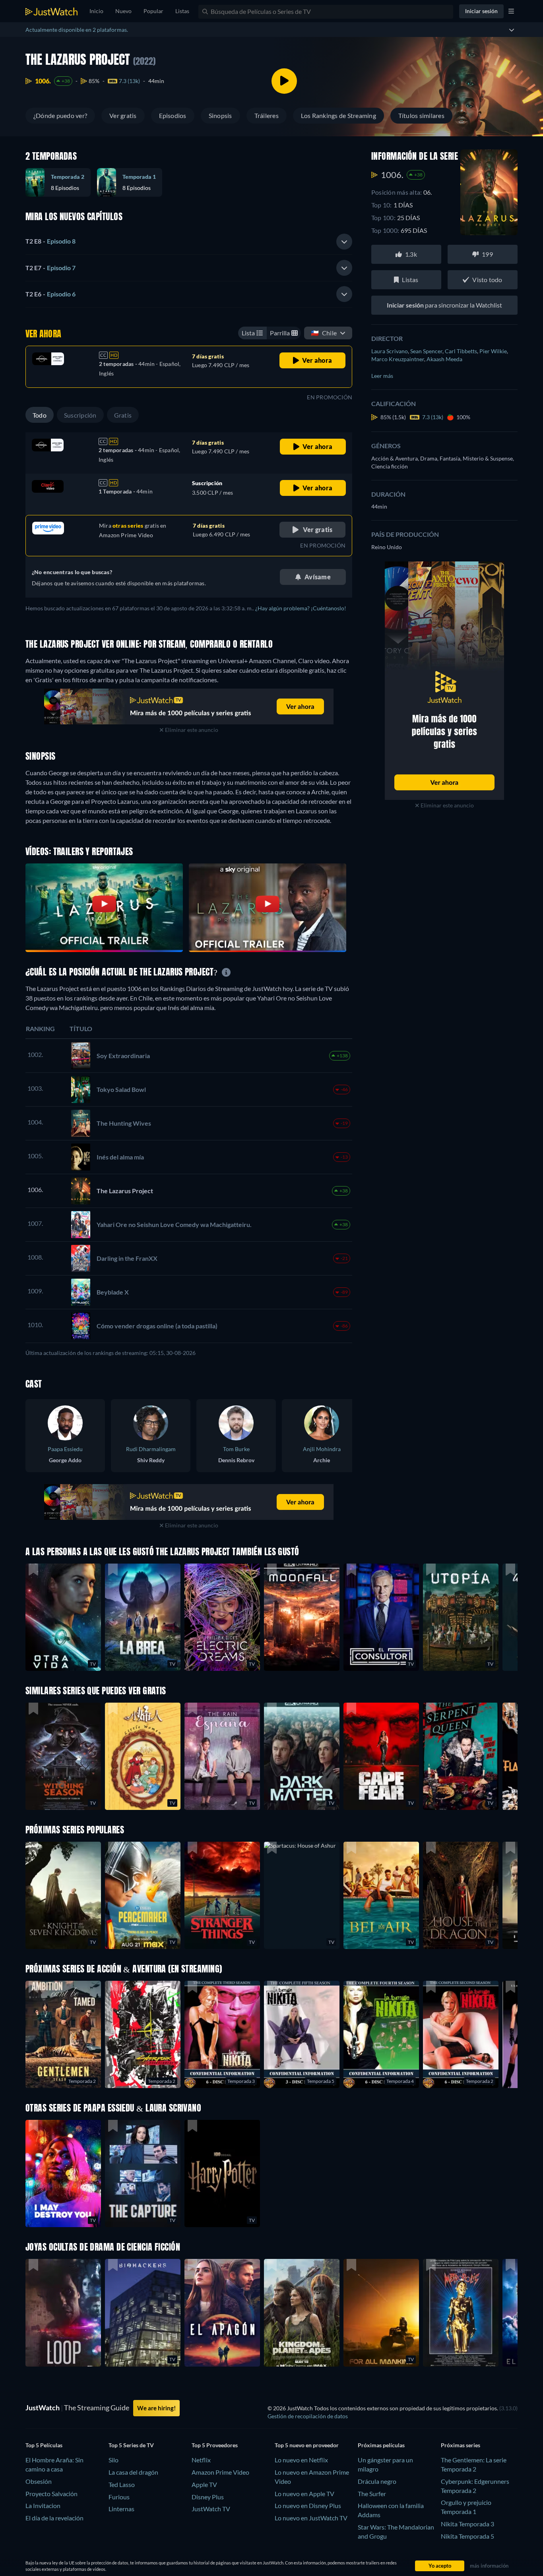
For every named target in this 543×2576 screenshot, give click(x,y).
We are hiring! (156, 2408)
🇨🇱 (324, 333)
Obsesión (39, 2481)
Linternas (121, 2509)
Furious (119, 2497)
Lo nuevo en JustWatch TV (311, 2518)
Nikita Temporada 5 (467, 2536)
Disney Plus (208, 2497)
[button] (302, 1895)
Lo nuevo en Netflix (301, 2460)
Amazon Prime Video (220, 2472)
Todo (40, 415)
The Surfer (372, 2494)
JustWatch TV (211, 2509)
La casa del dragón (133, 2472)
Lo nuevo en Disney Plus (308, 2505)
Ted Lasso (122, 2484)
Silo (113, 2460)
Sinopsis (220, 115)
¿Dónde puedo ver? (60, 115)
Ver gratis (123, 115)
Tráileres (267, 115)
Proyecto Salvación (51, 2494)
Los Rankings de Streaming (338, 115)
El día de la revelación (54, 2518)
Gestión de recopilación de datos (308, 2416)
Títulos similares (421, 115)
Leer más (382, 376)
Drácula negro (377, 2481)
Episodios (173, 115)
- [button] (50, 241)
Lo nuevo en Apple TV (304, 2494)
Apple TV (204, 2484)
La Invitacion (43, 2505)
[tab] (189, 242)
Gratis (123, 415)
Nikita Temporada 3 (467, 2524)
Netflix (201, 2460)
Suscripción (80, 415)
